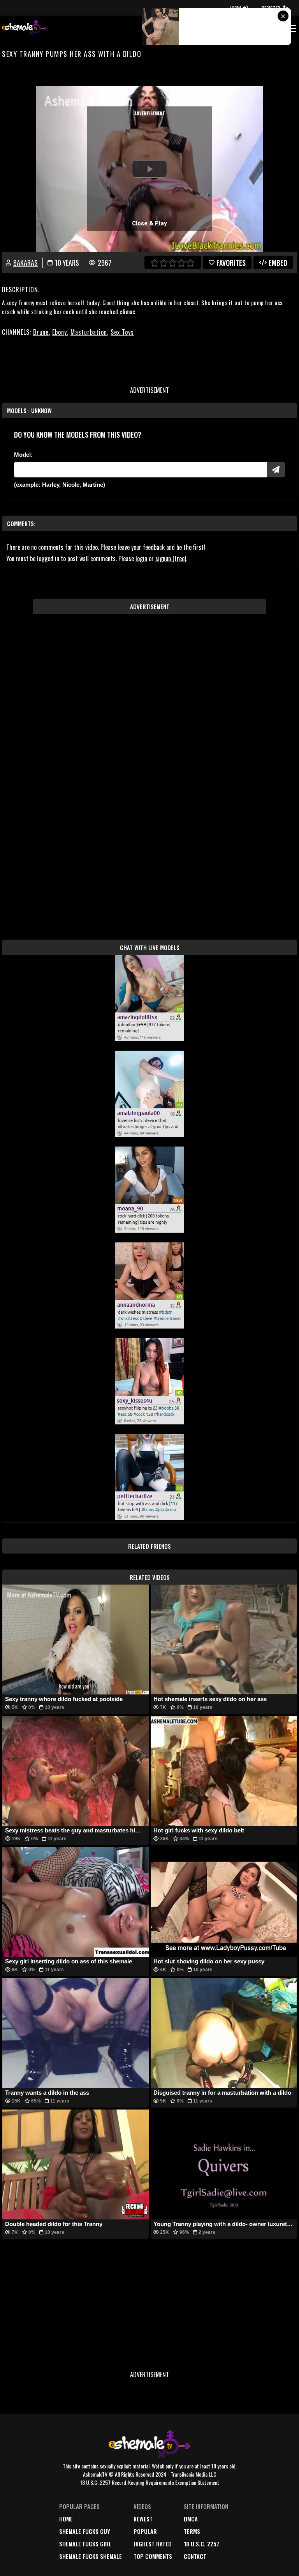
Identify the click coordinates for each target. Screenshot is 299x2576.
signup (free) (171, 558)
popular (145, 2531)
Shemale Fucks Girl (85, 2544)
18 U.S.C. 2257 (201, 2544)
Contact (195, 2556)
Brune (41, 332)
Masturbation (89, 332)
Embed (278, 263)
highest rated (153, 2544)
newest (143, 2519)
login (141, 558)
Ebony (60, 332)
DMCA (191, 2519)
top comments (153, 2556)
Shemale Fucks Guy (85, 2531)
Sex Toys (122, 332)
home (66, 2519)
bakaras (26, 263)
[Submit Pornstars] (276, 470)
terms (192, 2531)
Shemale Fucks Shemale (91, 2556)
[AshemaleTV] (25, 28)
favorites (231, 263)
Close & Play (149, 223)
